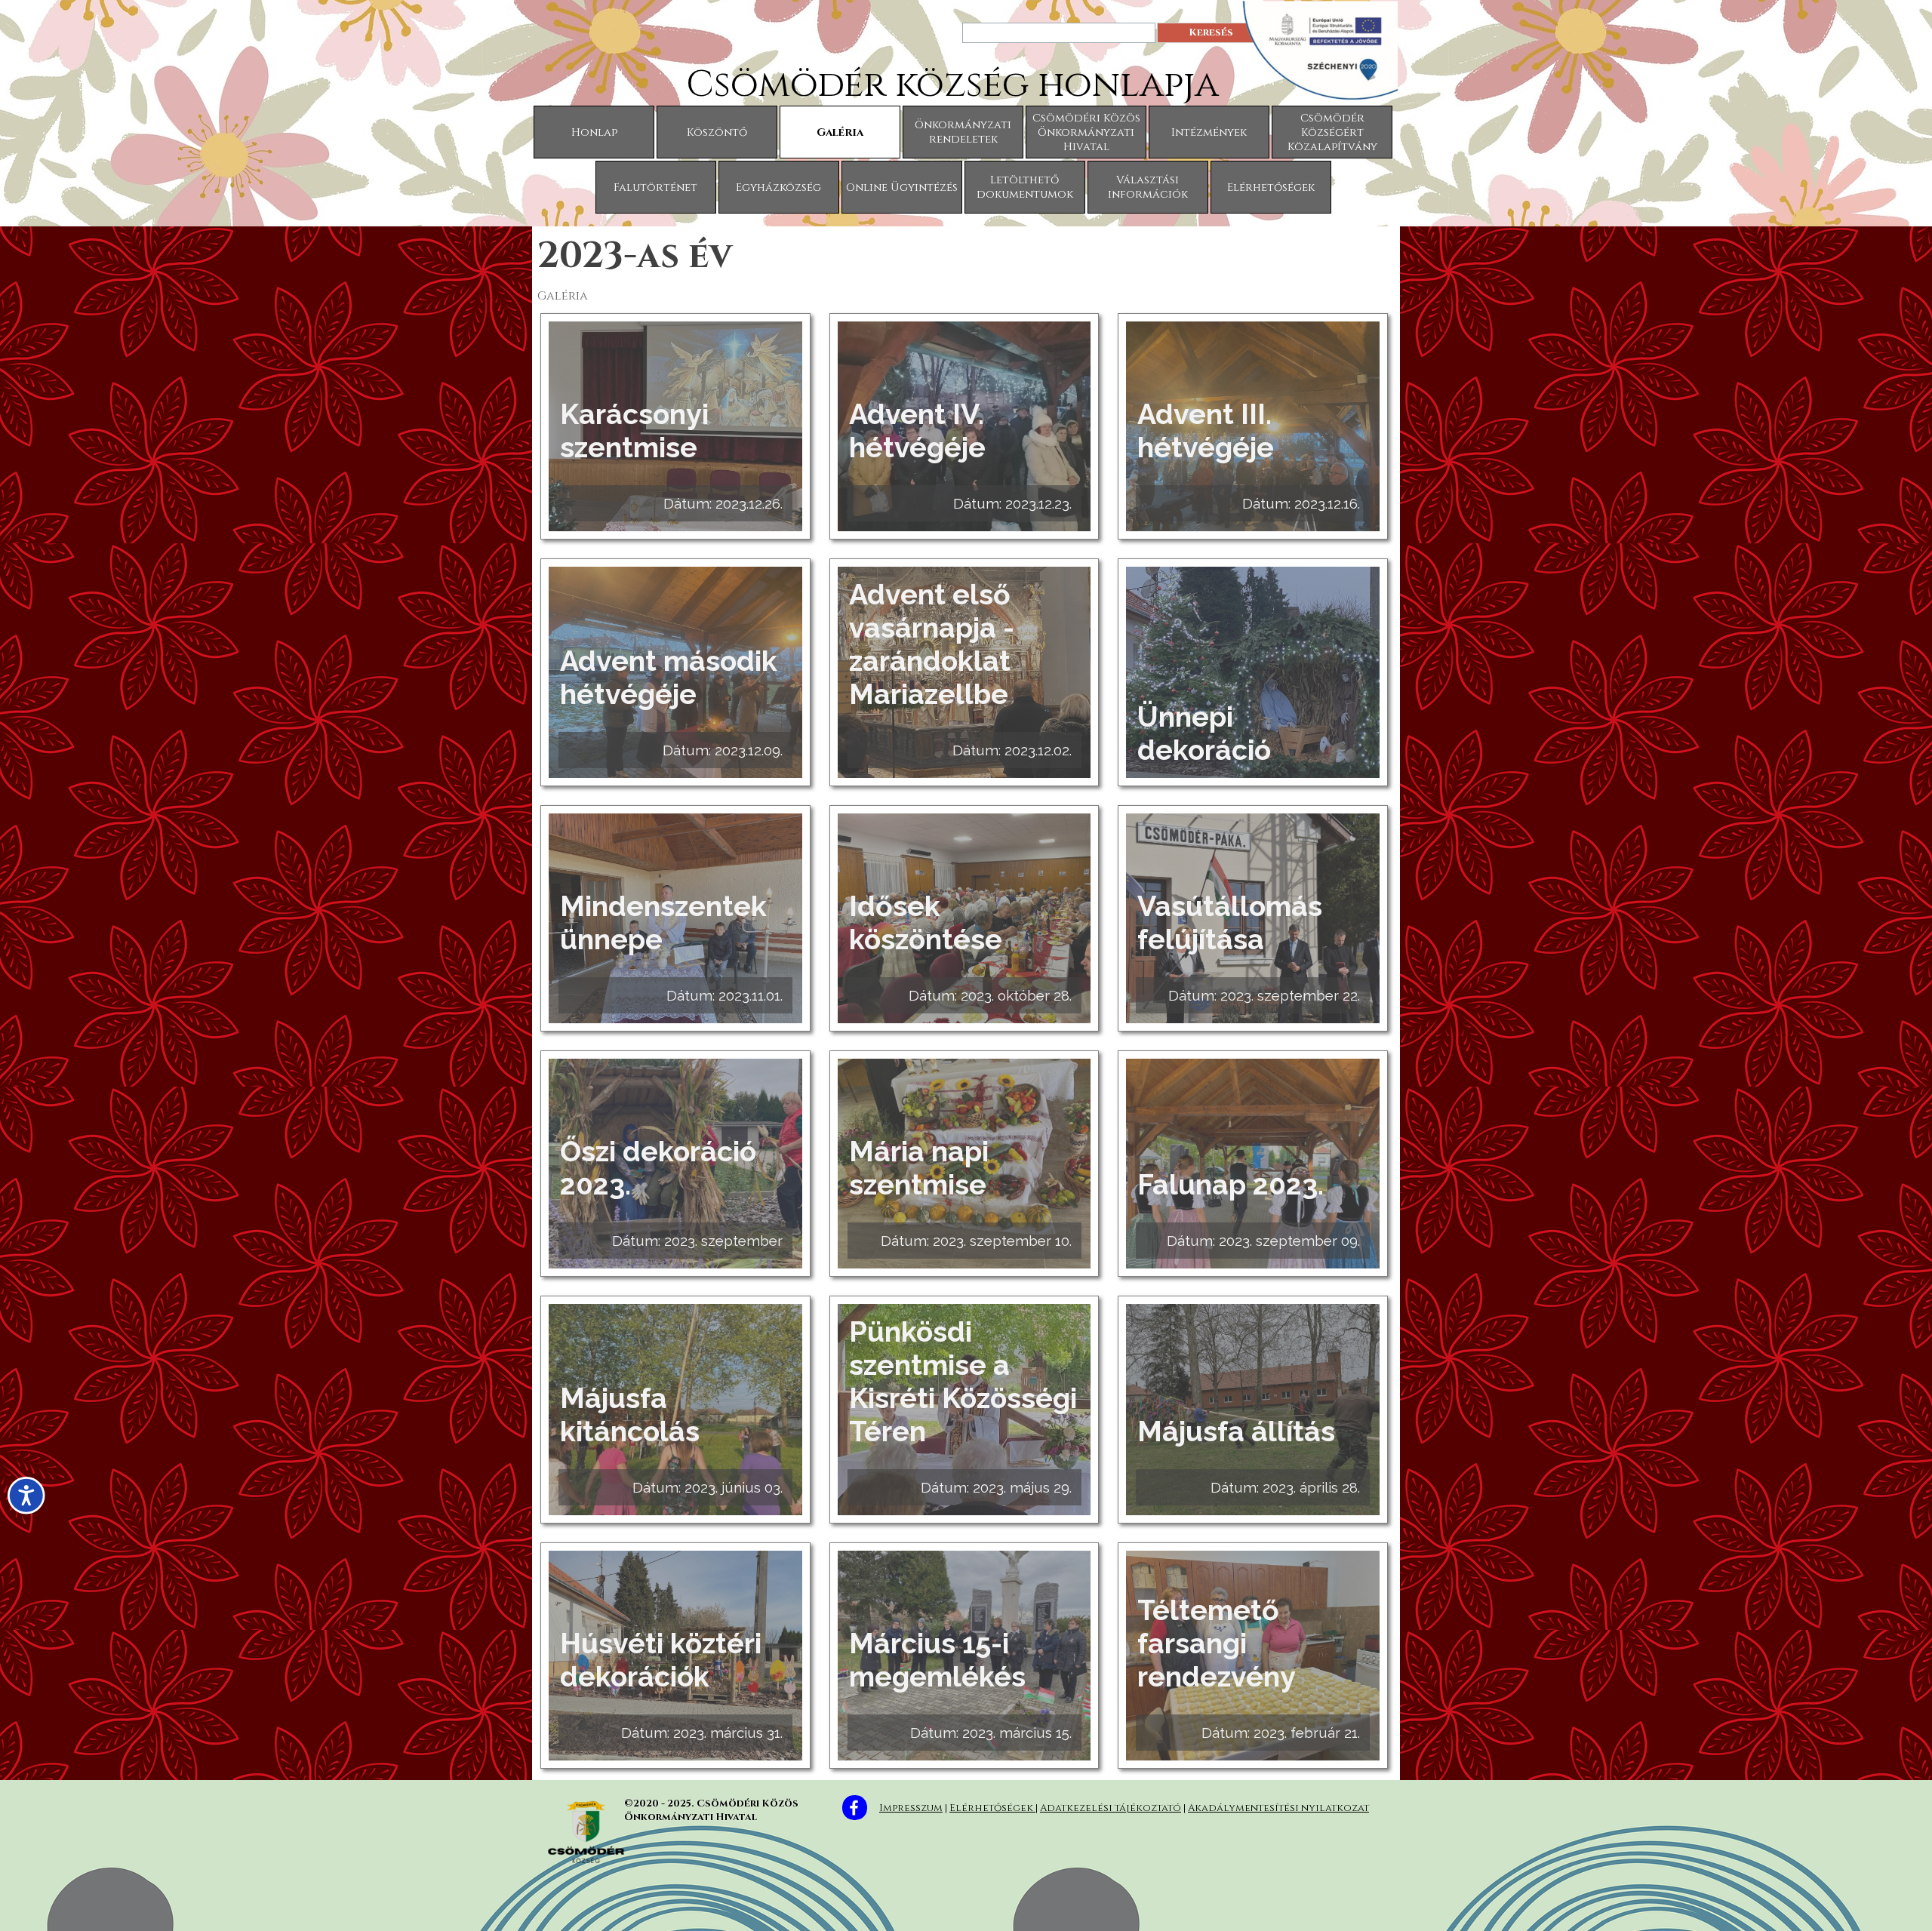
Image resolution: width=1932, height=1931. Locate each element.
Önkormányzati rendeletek (963, 132)
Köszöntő (717, 132)
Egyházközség (778, 188)
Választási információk (1148, 187)
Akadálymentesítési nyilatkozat (1278, 1808)
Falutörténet (655, 188)
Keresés (1211, 32)
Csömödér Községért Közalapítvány (1332, 132)
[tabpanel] (1140, 1806)
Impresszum (911, 1808)
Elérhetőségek (1271, 188)
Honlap (594, 132)
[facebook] (855, 1808)
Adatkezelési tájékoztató (1111, 1808)
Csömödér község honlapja (952, 85)
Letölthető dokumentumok (1025, 187)
